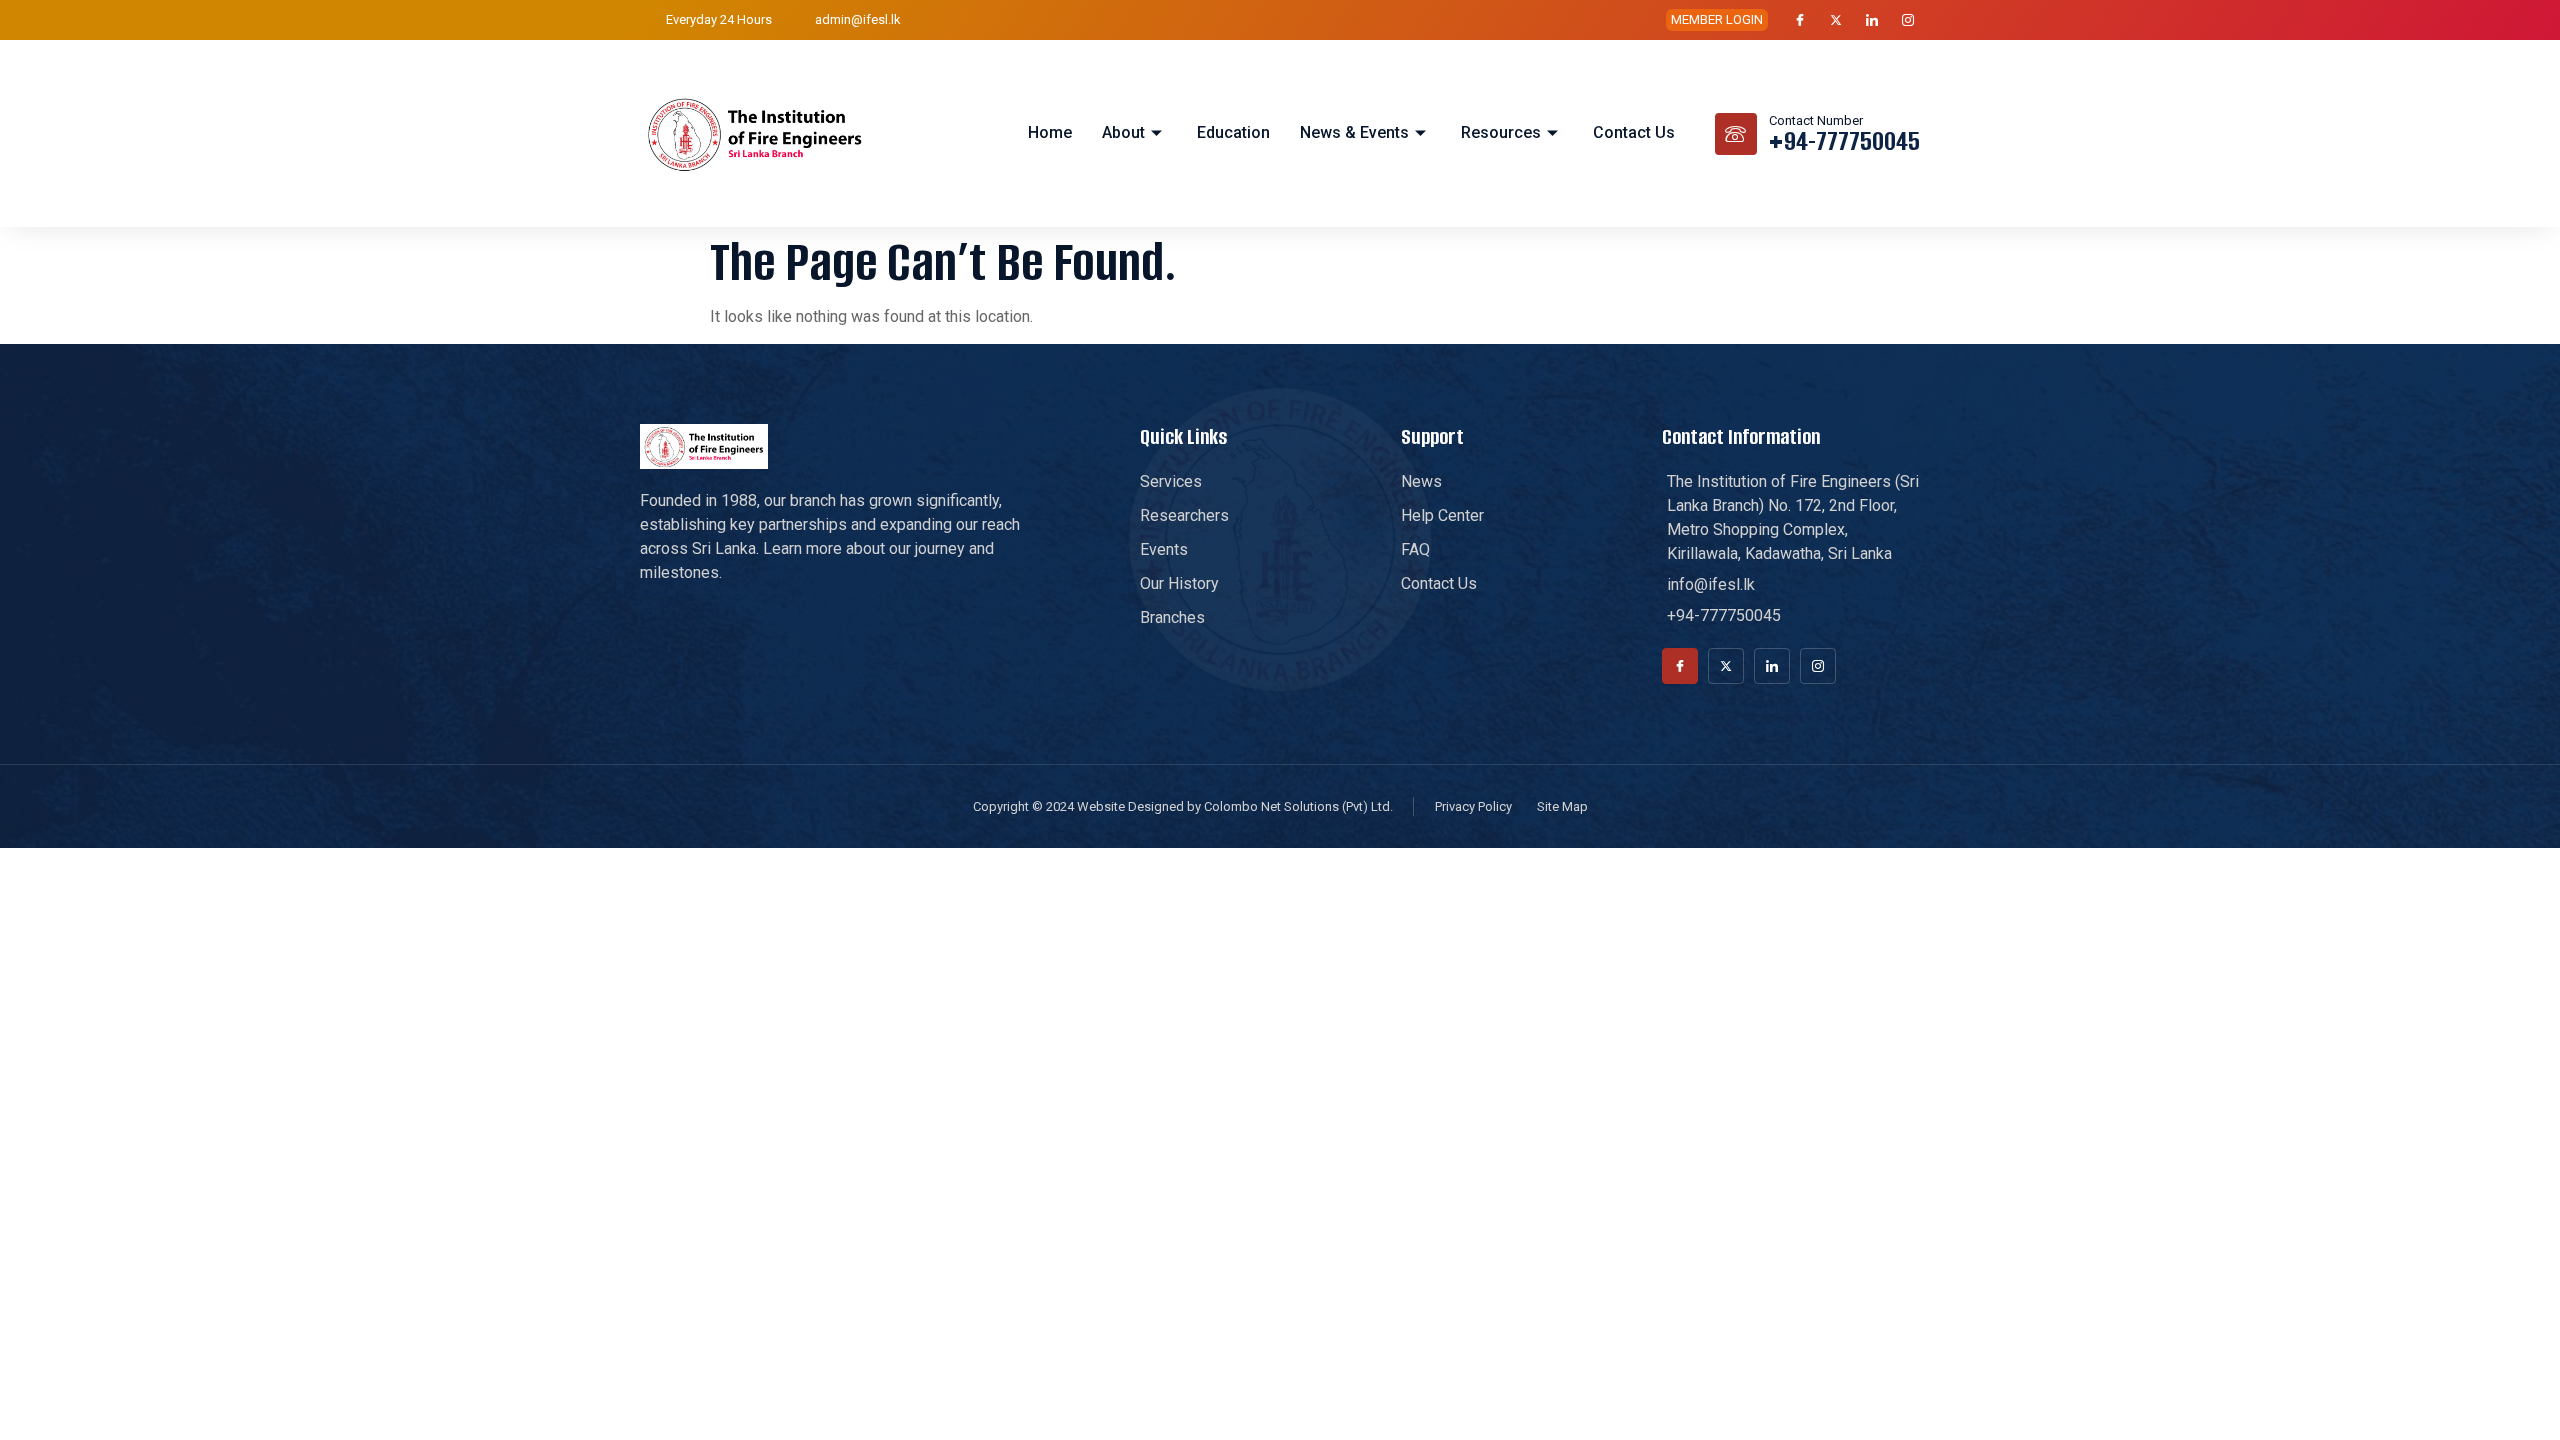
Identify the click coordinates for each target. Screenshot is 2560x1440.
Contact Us (1634, 132)
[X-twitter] (1836, 20)
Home (1050, 132)
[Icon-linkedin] (1872, 20)
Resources (1501, 132)
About (1123, 132)
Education (1233, 132)
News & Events (1354, 132)
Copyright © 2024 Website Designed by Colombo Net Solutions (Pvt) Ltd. (1183, 806)
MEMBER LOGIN (1717, 19)
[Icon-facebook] (1800, 20)
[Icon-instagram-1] (1908, 20)
